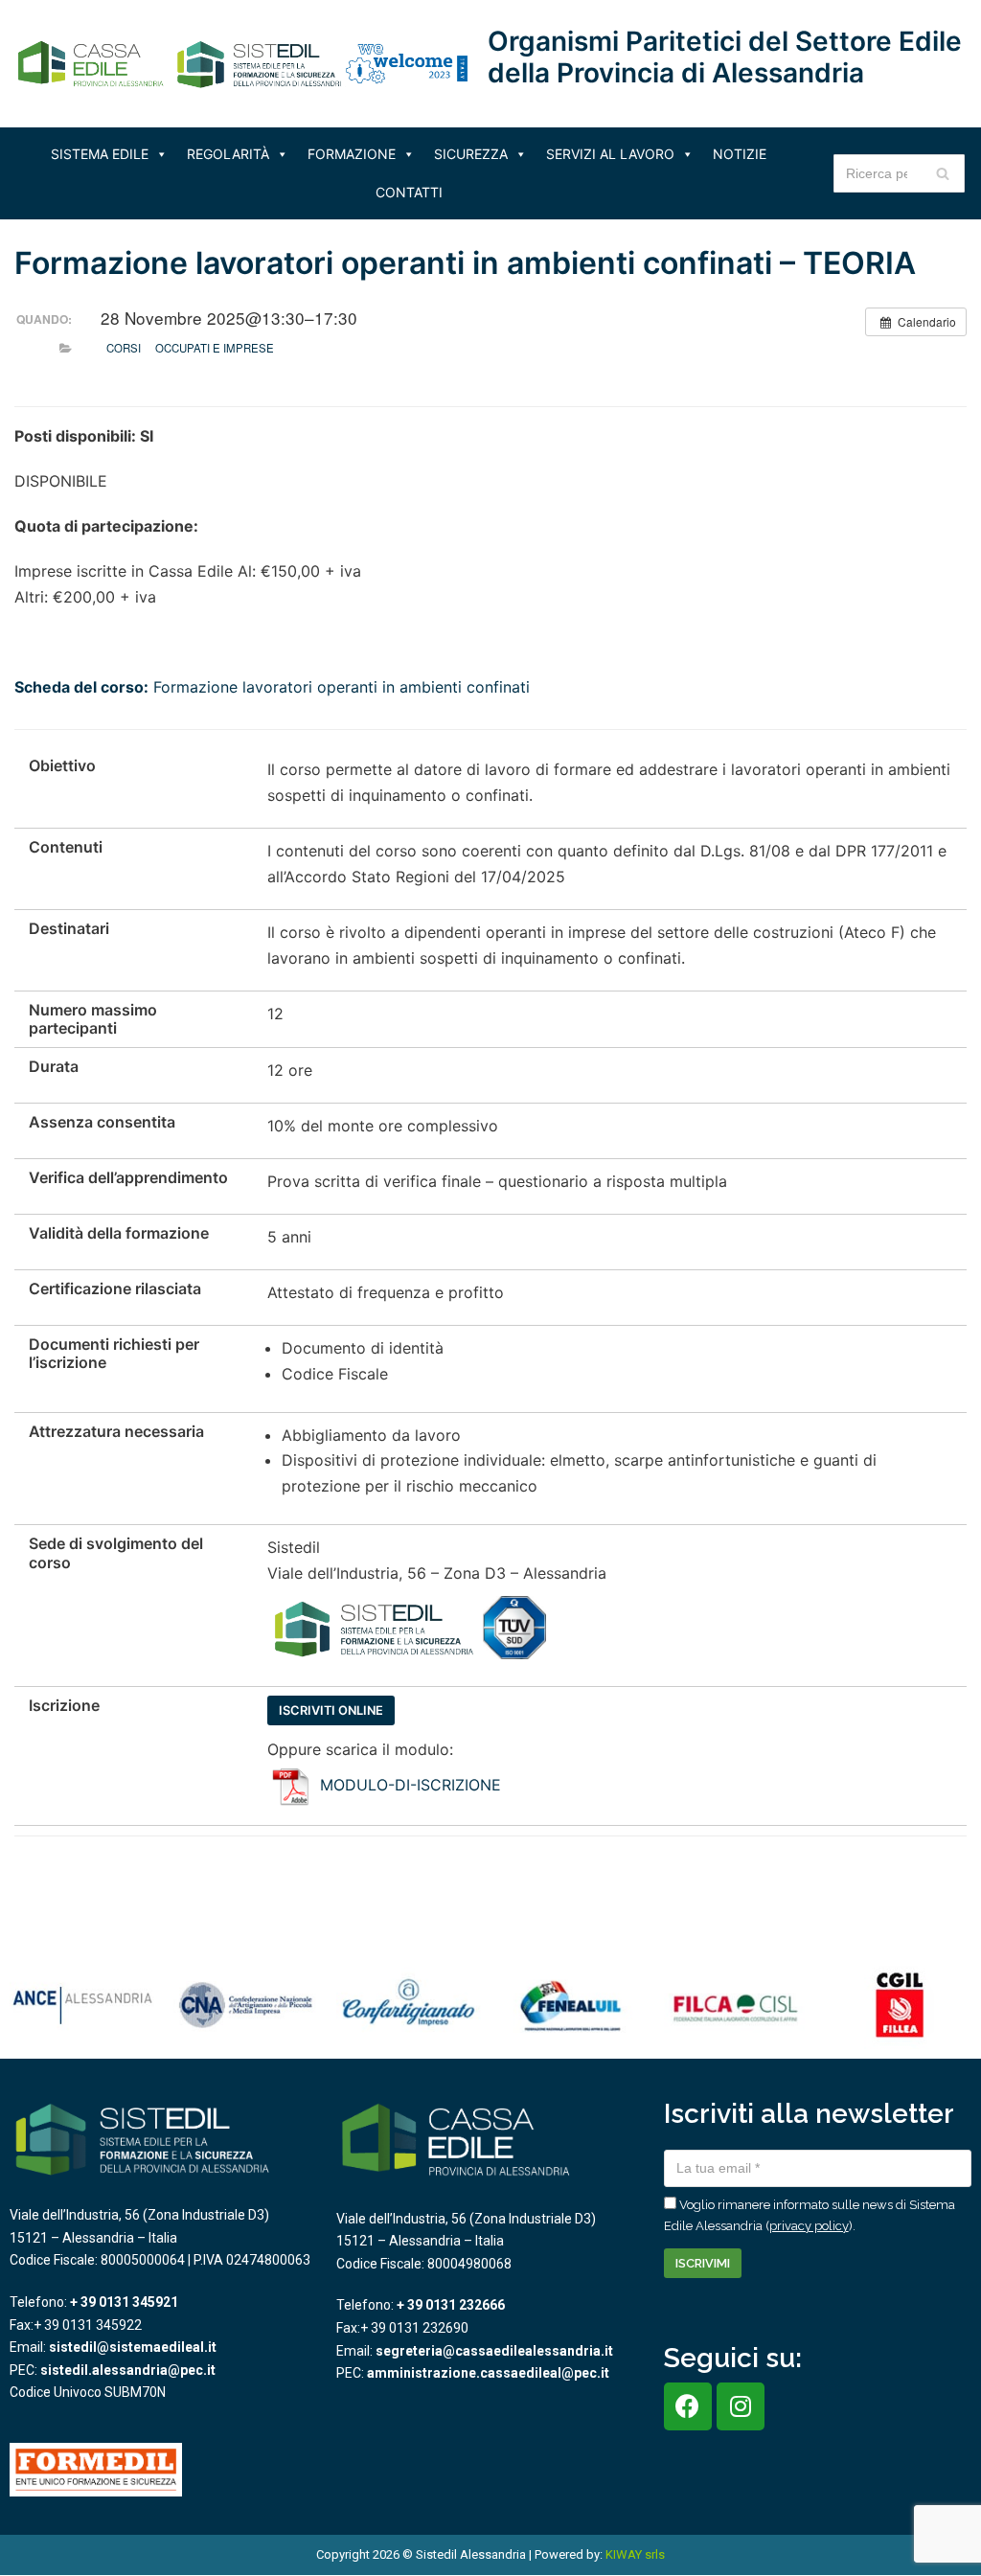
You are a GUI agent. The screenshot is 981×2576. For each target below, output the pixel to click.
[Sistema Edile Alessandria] (182, 64)
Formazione (352, 154)
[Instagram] (741, 2406)
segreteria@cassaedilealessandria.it (494, 2351)
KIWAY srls (635, 2554)
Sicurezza (471, 154)
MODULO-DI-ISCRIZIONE (411, 1785)
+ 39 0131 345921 (124, 2302)
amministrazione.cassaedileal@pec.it (488, 2373)
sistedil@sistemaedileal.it (133, 2347)
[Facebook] (688, 2406)
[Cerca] (943, 173)
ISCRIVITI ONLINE (331, 1710)
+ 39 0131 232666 (451, 2305)
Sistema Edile (100, 154)
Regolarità (228, 154)
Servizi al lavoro (610, 154)
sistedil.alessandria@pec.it (128, 2370)
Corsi (124, 348)
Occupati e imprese (215, 348)
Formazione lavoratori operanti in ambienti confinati (272, 687)
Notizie (740, 154)
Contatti (409, 192)
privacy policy (809, 2226)
